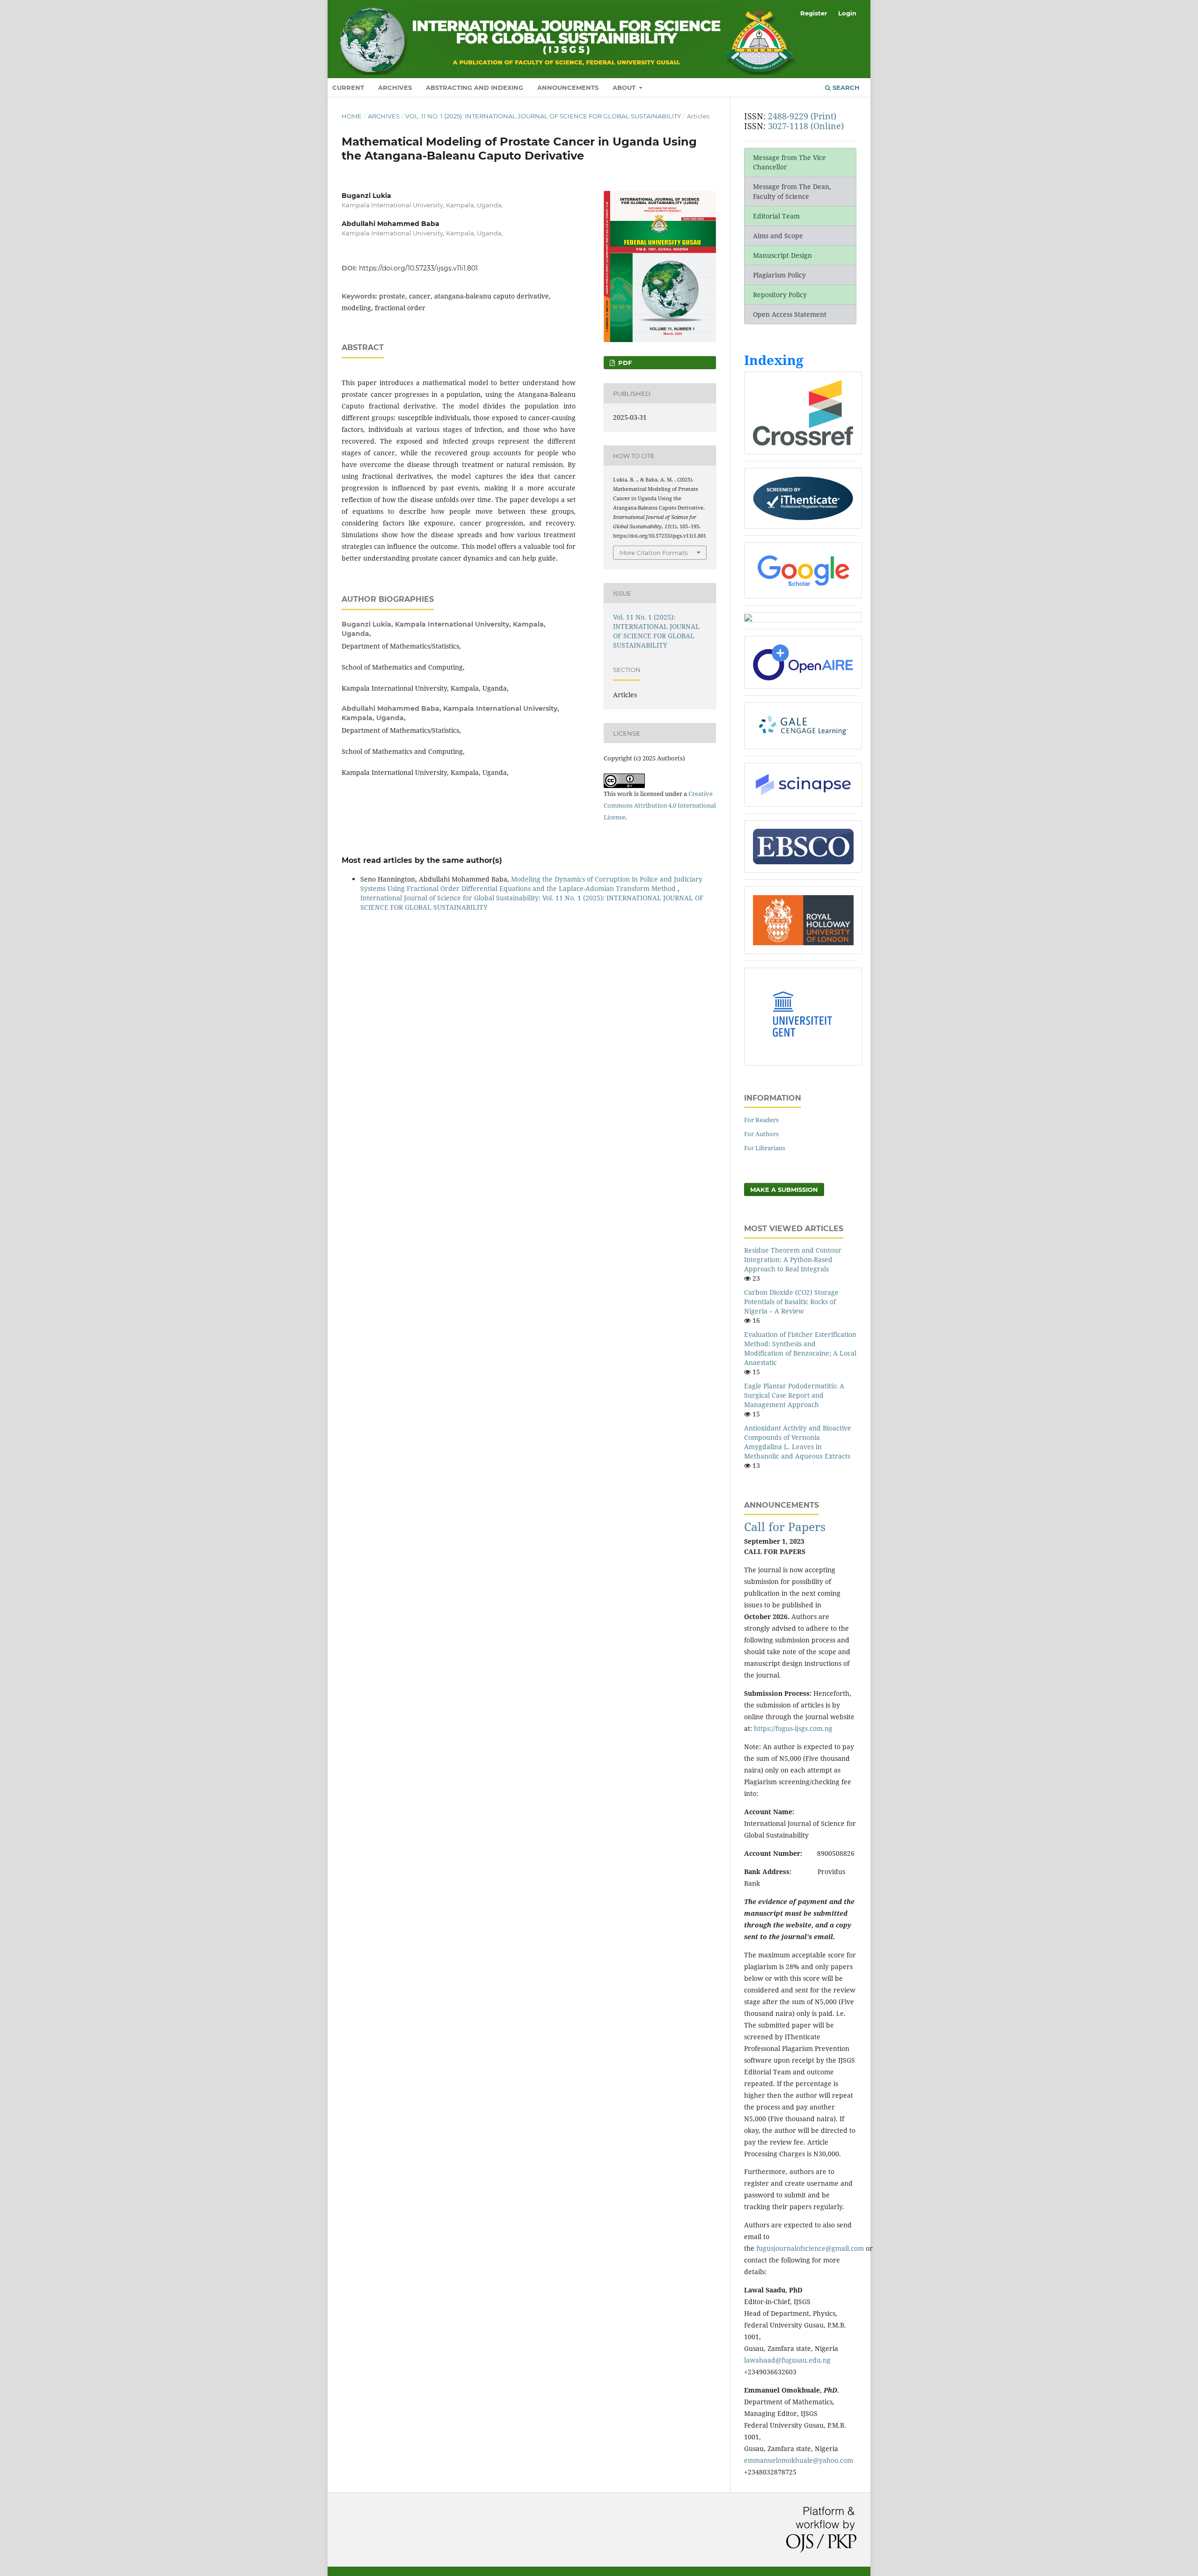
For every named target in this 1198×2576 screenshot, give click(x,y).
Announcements (568, 88)
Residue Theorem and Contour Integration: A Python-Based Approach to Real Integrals (793, 1259)
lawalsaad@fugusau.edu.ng (787, 2360)
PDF (624, 363)
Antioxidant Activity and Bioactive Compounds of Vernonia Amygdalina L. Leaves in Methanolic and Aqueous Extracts (798, 1442)
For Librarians (765, 1148)
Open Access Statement (790, 314)
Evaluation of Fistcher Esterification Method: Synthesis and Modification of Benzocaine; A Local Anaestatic (800, 1348)
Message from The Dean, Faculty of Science (792, 191)
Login (847, 13)
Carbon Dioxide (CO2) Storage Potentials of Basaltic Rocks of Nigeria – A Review (791, 1302)
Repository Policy (780, 295)
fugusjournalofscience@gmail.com (810, 2248)
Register (814, 13)
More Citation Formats (654, 553)
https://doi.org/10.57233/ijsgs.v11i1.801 (418, 268)
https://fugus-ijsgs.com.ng (793, 1728)
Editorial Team (776, 216)
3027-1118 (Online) (806, 126)
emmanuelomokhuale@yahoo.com (799, 2460)
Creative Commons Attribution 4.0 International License (660, 805)
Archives (395, 88)
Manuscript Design (782, 255)
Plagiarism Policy (779, 275)
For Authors (761, 1134)
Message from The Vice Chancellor (789, 162)
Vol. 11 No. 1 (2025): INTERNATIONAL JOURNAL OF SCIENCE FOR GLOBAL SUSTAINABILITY (543, 116)
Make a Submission (784, 1189)
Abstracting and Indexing (475, 88)
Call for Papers (785, 1527)
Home (352, 116)
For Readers (761, 1120)
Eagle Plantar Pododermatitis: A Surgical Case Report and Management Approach (794, 1395)
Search (845, 88)
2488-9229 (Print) (802, 116)
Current (348, 88)
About (625, 88)
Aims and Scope (778, 236)
